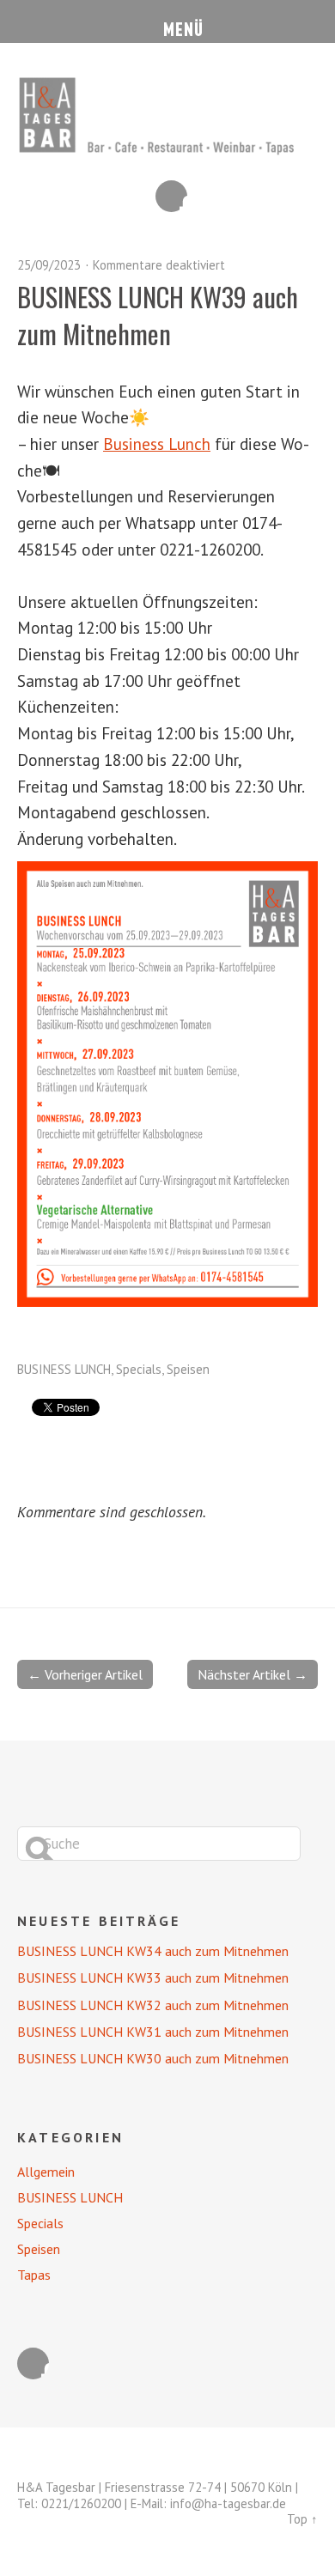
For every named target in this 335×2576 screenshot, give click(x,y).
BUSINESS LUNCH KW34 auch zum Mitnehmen (153, 1951)
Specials (139, 1369)
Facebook (171, 196)
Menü (168, 21)
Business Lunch (157, 444)
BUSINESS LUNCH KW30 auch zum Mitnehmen (153, 2058)
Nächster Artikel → (253, 1674)
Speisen (188, 1369)
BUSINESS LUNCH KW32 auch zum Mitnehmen (153, 2005)
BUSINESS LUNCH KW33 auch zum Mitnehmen (153, 1978)
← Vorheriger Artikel (85, 1674)
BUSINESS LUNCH (64, 1369)
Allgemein (46, 2172)
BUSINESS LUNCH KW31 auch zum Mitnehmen (153, 2032)
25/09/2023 (49, 265)
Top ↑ (302, 2519)
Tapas (34, 2275)
